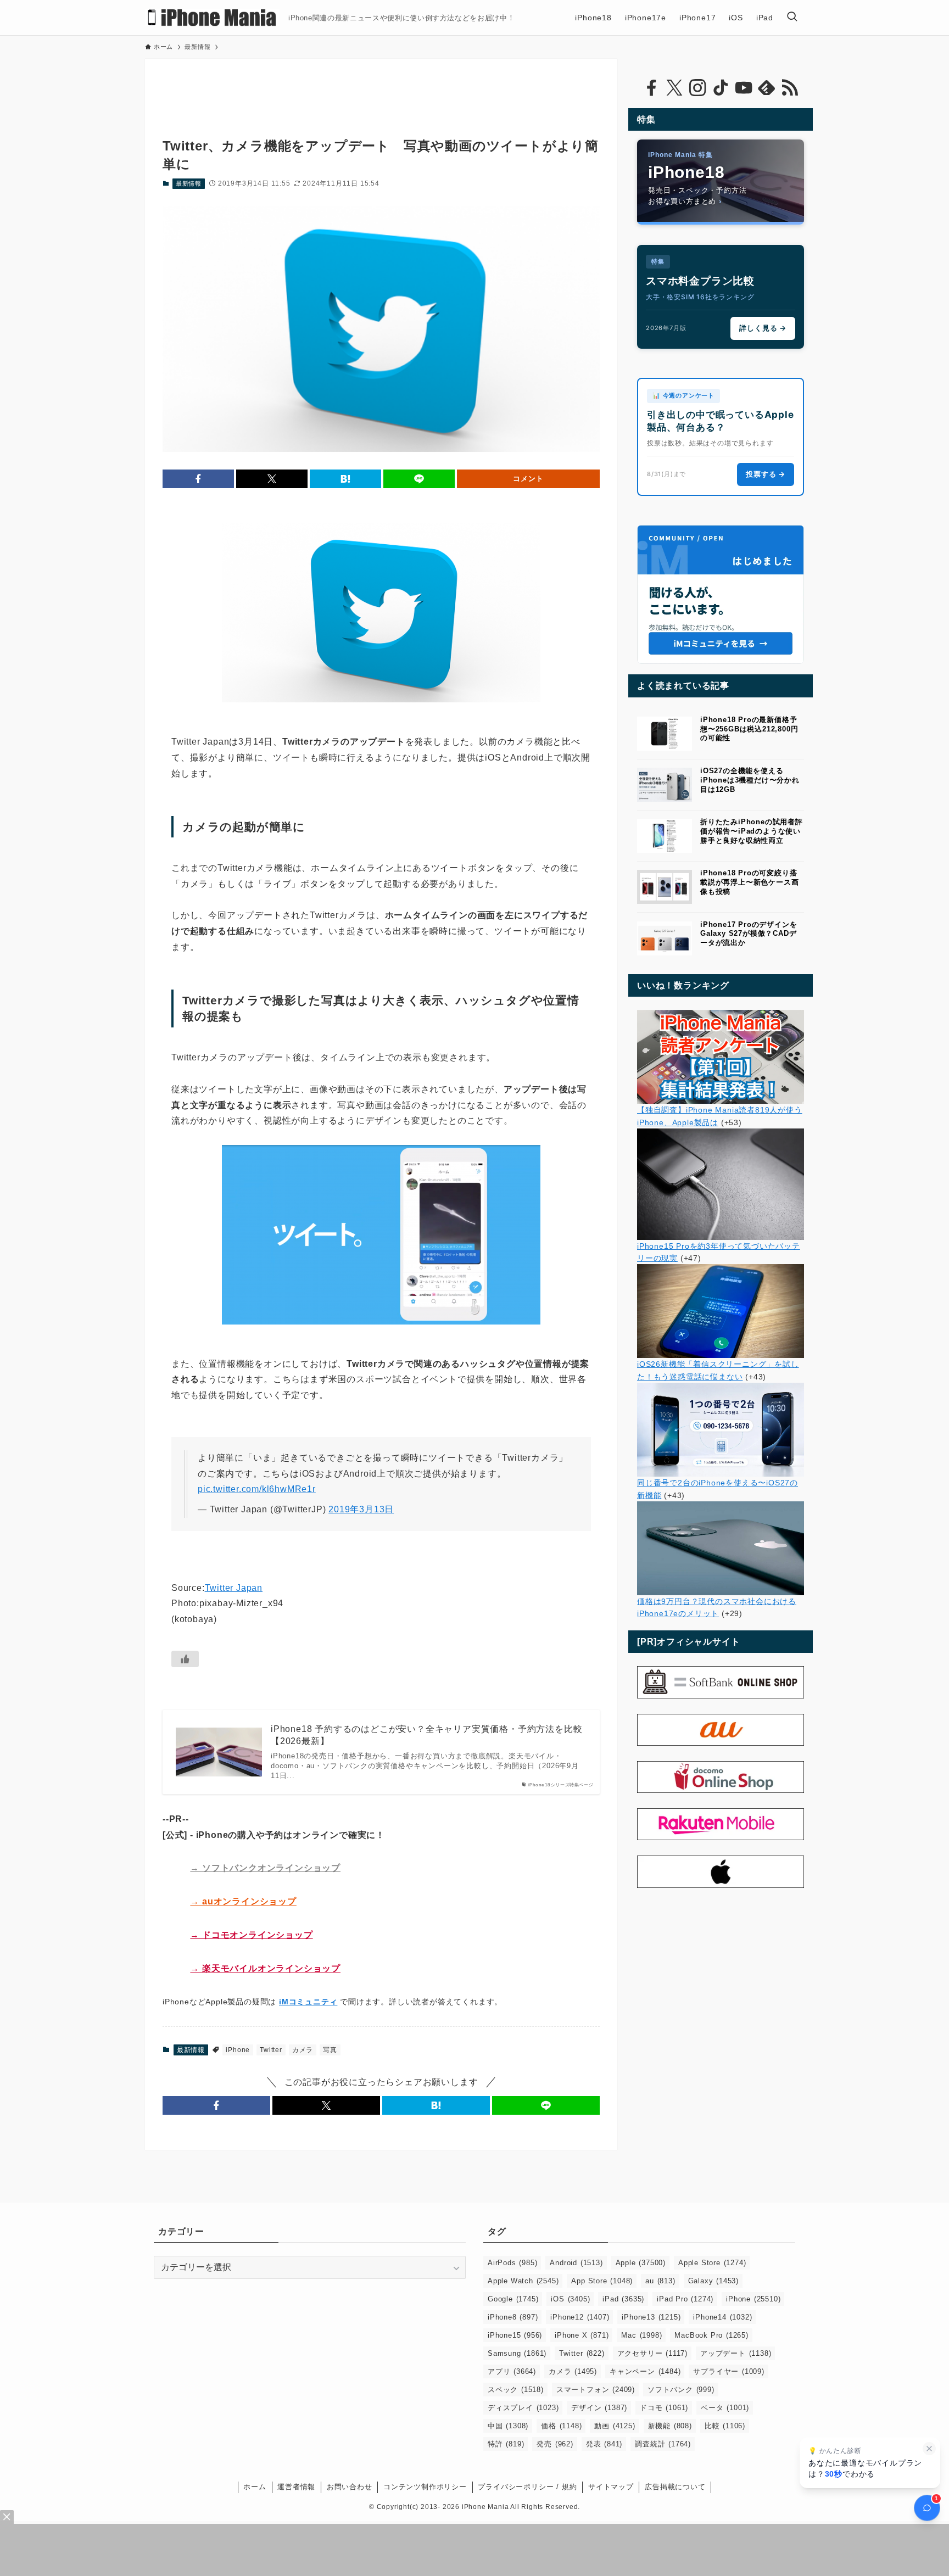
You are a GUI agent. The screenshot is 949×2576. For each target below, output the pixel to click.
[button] (198, 479)
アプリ (512, 2371)
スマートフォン (596, 2390)
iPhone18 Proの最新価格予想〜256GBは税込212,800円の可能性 (749, 729)
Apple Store (712, 2263)
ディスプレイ (523, 2408)
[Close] (7, 2517)
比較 (725, 2426)
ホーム (255, 2487)
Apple (641, 2263)
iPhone (238, 2050)
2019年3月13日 (361, 1509)
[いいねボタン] (185, 1659)
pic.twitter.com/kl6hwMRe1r (257, 1489)
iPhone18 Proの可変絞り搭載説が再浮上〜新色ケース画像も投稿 (749, 882)
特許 (506, 2444)
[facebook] (651, 88)
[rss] (790, 88)
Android (576, 2263)
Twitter (271, 2050)
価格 (561, 2426)
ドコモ (664, 2408)
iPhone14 (722, 2317)
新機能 (670, 2426)
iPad (623, 2299)
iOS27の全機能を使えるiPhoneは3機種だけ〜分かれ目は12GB (750, 780)
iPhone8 (513, 2317)
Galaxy (713, 2281)
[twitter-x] (674, 88)
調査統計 (663, 2444)
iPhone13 (651, 2317)
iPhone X (582, 2335)
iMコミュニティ (308, 2002)
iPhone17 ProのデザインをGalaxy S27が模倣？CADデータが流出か (749, 934)
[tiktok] (721, 88)
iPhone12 (580, 2317)
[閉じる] (929, 2449)
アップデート (736, 2353)
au (660, 2281)
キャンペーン (645, 2371)
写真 (330, 2050)
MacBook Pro (711, 2335)
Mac (641, 2335)
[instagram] (697, 88)
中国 (508, 2426)
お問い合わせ (350, 2487)
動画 (615, 2426)
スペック (516, 2390)
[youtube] (744, 88)
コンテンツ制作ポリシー (425, 2487)
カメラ (303, 2050)
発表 (604, 2444)
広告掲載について (675, 2487)
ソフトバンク (681, 2390)
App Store (602, 2281)
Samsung (517, 2353)
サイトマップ (611, 2487)
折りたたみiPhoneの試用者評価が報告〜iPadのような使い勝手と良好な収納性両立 (752, 831)
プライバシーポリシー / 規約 (527, 2487)
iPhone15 (515, 2335)
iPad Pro (685, 2299)
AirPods (512, 2263)
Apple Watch (523, 2281)
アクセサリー (652, 2353)
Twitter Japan (234, 1588)
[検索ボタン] (792, 18)
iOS (570, 2299)
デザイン (599, 2408)
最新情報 (189, 183)
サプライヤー (729, 2371)
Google (513, 2299)
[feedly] (767, 88)
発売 (555, 2444)
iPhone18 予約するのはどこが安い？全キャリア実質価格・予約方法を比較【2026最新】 (426, 1735)
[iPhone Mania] (212, 18)
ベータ (725, 2408)
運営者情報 (296, 2487)
